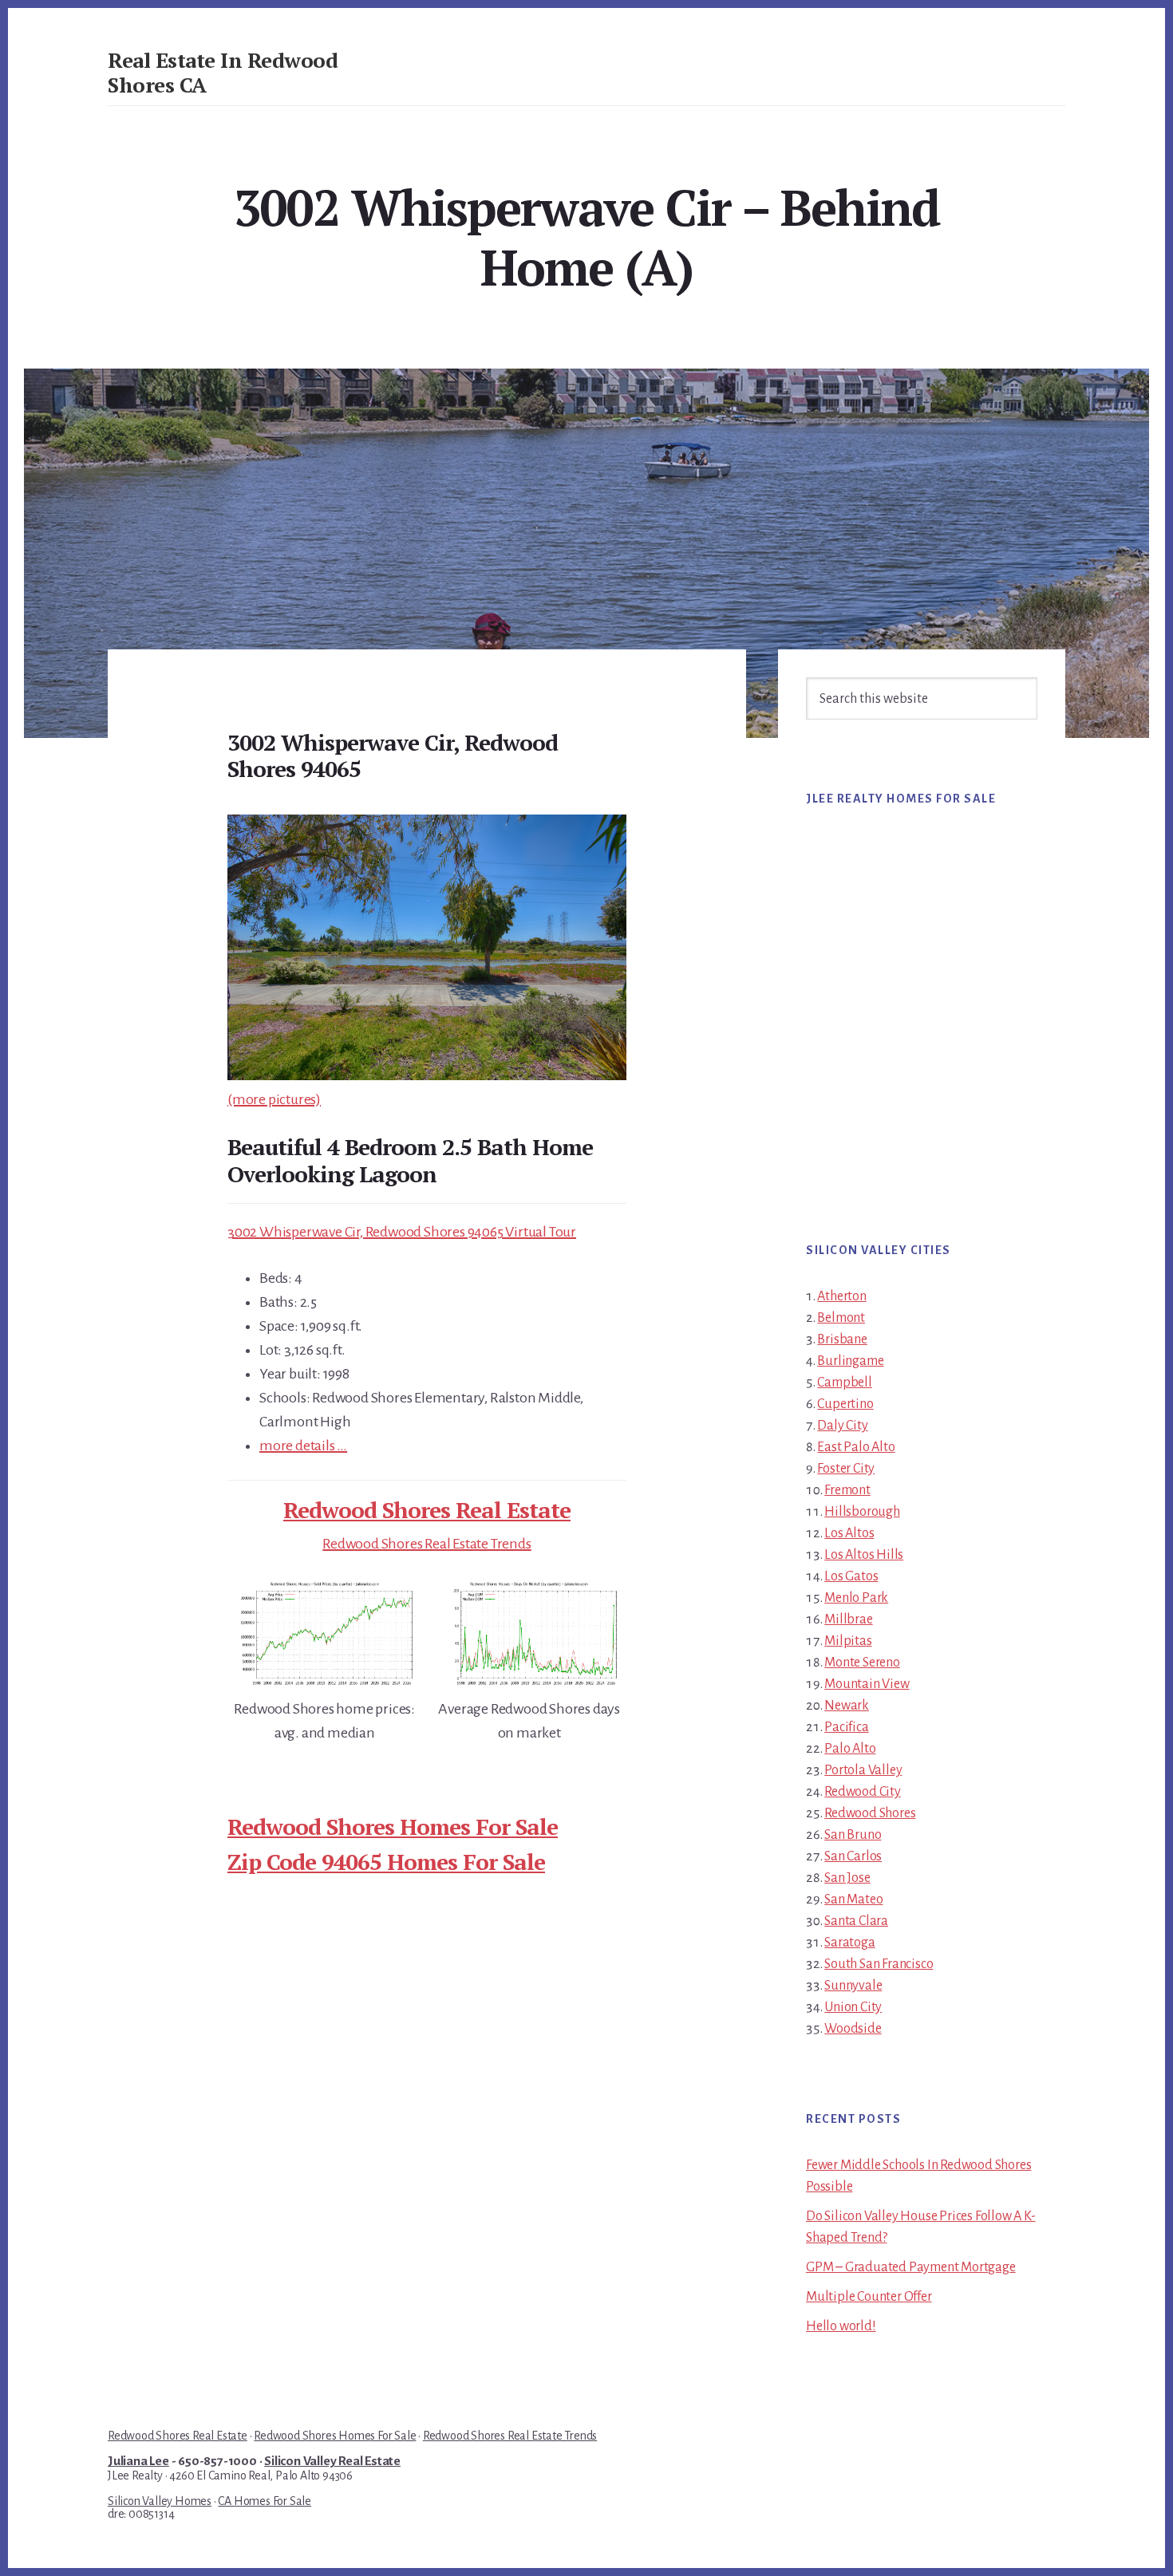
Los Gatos (851, 1576)
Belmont (841, 1318)
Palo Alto (850, 1749)
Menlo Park (856, 1598)
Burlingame (850, 1361)
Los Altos (849, 1533)
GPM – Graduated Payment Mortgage (911, 2267)
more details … (303, 1446)
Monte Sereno (862, 1663)
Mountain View (867, 1684)
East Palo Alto (856, 1447)
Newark (847, 1706)
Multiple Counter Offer (869, 2297)
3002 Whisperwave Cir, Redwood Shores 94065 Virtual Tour (402, 1232)
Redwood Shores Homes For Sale (393, 1826)
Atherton (841, 1296)
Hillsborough (862, 1512)
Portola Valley (863, 1770)
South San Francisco (879, 1964)
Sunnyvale (853, 1986)
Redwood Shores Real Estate (427, 1510)
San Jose (847, 1878)
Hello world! (841, 2326)
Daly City (842, 1426)
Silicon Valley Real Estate (332, 2461)
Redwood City (863, 1792)
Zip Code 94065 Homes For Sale (386, 1862)
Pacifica (846, 1727)
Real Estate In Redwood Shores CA (223, 72)
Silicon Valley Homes (160, 2501)
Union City (853, 2007)
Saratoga (849, 1943)
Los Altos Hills (864, 1555)
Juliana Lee (138, 2461)
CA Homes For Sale (265, 2501)
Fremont (847, 1490)
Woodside (853, 2029)
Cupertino (845, 1404)
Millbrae (848, 1619)
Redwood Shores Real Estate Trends (427, 1544)
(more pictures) (274, 1099)
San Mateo (853, 1899)
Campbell (844, 1383)
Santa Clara (856, 1921)
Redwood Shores (870, 1813)
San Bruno (853, 1835)
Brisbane (842, 1339)
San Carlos (853, 1856)
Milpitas (848, 1641)
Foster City (846, 1469)
